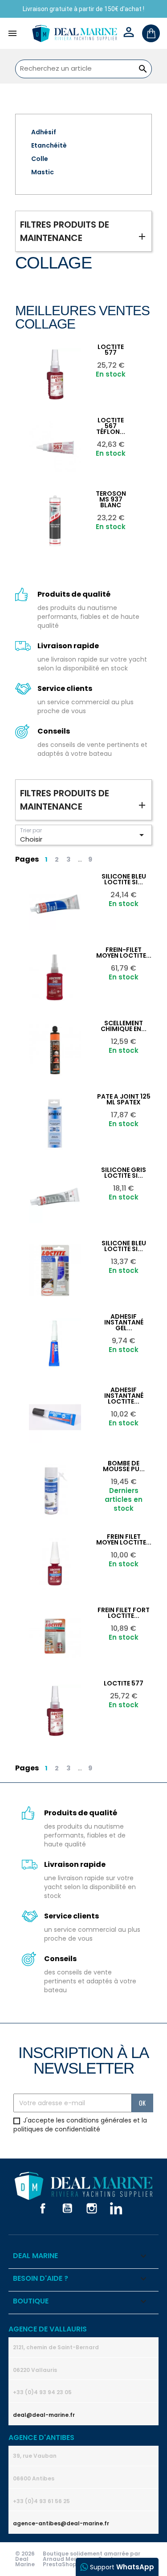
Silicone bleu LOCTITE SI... (124, 879)
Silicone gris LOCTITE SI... (124, 1173)
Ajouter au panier (77, 351)
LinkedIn (116, 2208)
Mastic (43, 172)
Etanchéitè (49, 145)
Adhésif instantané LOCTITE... (124, 1396)
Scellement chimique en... (124, 1026)
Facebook (43, 2208)
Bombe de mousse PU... (124, 1466)
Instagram (92, 2208)
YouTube (67, 2208)
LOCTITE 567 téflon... (111, 426)
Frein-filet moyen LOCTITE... (124, 953)
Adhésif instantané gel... (124, 1322)
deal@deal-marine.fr (44, 2415)
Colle (40, 159)
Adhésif (44, 132)
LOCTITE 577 (111, 350)
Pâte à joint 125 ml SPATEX (124, 1099)
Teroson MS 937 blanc (111, 499)
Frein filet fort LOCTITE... (124, 1613)
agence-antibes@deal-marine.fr (61, 2523)
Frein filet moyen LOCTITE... (124, 1539)
